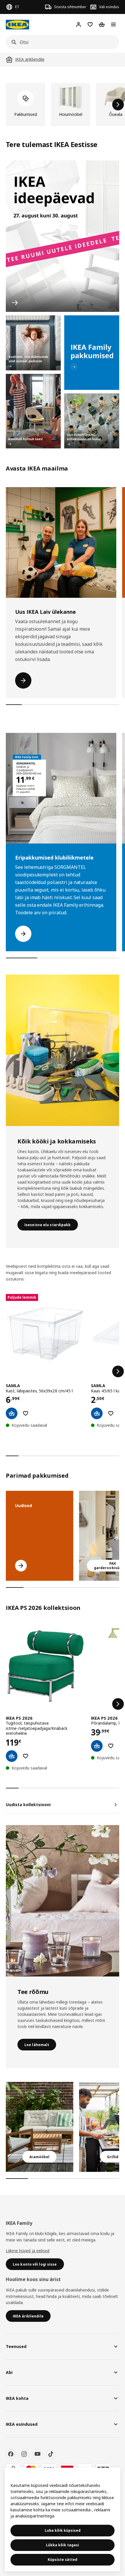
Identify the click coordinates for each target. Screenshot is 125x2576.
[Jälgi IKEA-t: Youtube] (37, 2454)
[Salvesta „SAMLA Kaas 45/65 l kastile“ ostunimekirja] (111, 1413)
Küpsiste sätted (63, 2560)
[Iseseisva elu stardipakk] (63, 1050)
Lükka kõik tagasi (63, 2545)
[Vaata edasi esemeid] (118, 1371)
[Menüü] (113, 24)
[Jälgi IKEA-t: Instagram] (24, 2454)
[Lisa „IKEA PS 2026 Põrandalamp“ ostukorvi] (97, 1746)
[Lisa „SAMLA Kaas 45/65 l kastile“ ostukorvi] (97, 1413)
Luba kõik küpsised (63, 2530)
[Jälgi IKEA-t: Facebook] (11, 2454)
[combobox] (61, 42)
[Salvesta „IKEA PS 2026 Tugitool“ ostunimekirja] (26, 1756)
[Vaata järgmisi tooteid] (118, 105)
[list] (63, 105)
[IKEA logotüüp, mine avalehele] (17, 25)
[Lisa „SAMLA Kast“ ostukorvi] (12, 1413)
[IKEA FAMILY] (92, 353)
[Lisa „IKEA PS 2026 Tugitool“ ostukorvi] (12, 1756)
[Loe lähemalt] (63, 1901)
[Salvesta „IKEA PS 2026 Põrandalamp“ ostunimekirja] (111, 1746)
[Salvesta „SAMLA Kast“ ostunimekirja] (26, 1413)
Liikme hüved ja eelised (28, 2251)
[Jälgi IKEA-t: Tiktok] (51, 2454)
